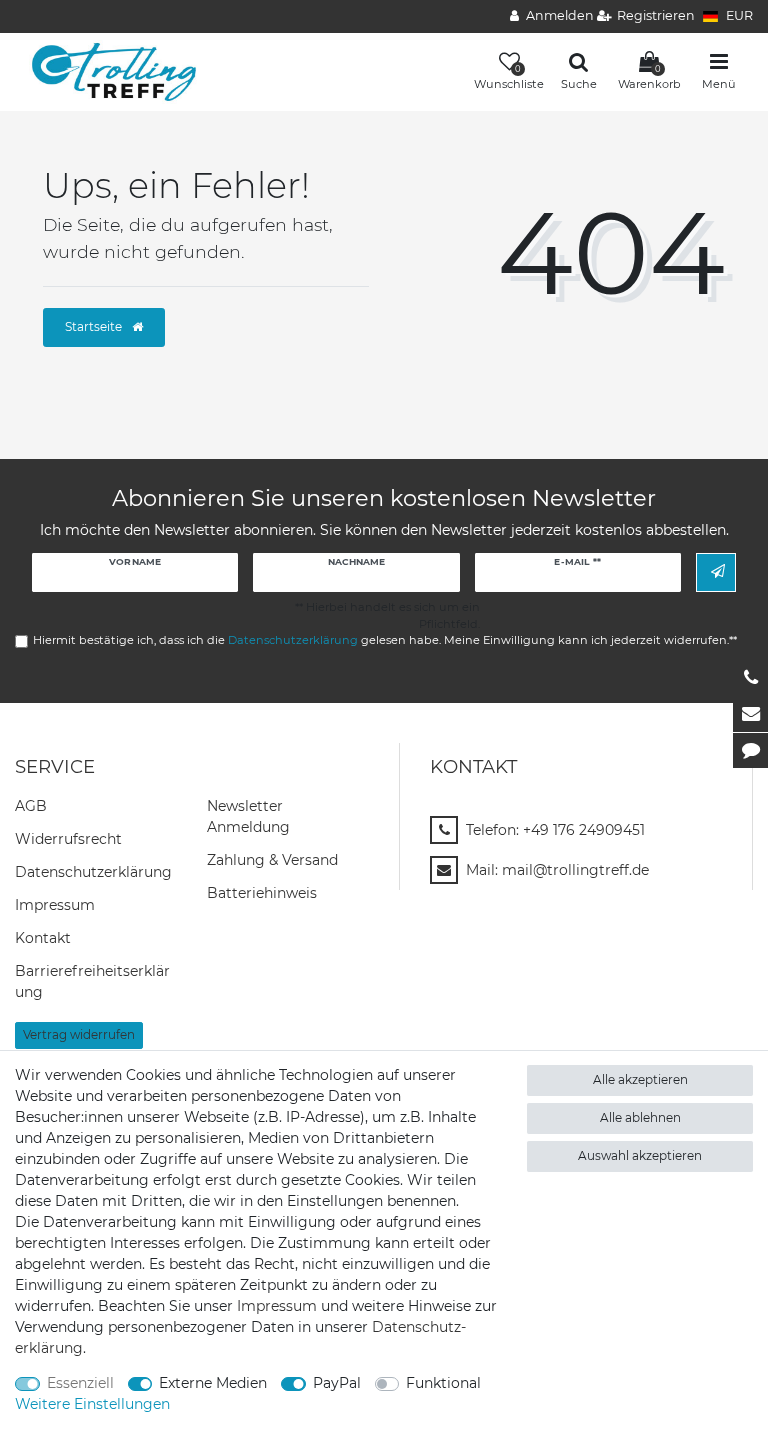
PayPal (337, 1383)
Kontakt (43, 938)
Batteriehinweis (262, 893)
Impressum (55, 905)
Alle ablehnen (640, 1117)
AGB (31, 806)
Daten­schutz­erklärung (93, 872)
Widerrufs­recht (68, 839)
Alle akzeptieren (640, 1079)
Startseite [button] (95, 326)
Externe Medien (213, 1383)
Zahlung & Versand (272, 860)
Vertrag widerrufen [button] (79, 1034)
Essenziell (80, 1383)
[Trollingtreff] (106, 71)
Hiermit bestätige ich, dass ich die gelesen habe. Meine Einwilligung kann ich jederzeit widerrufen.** (385, 640)
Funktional (443, 1383)
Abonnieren (716, 572)
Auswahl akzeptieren (640, 1155)
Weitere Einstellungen (92, 1404)
